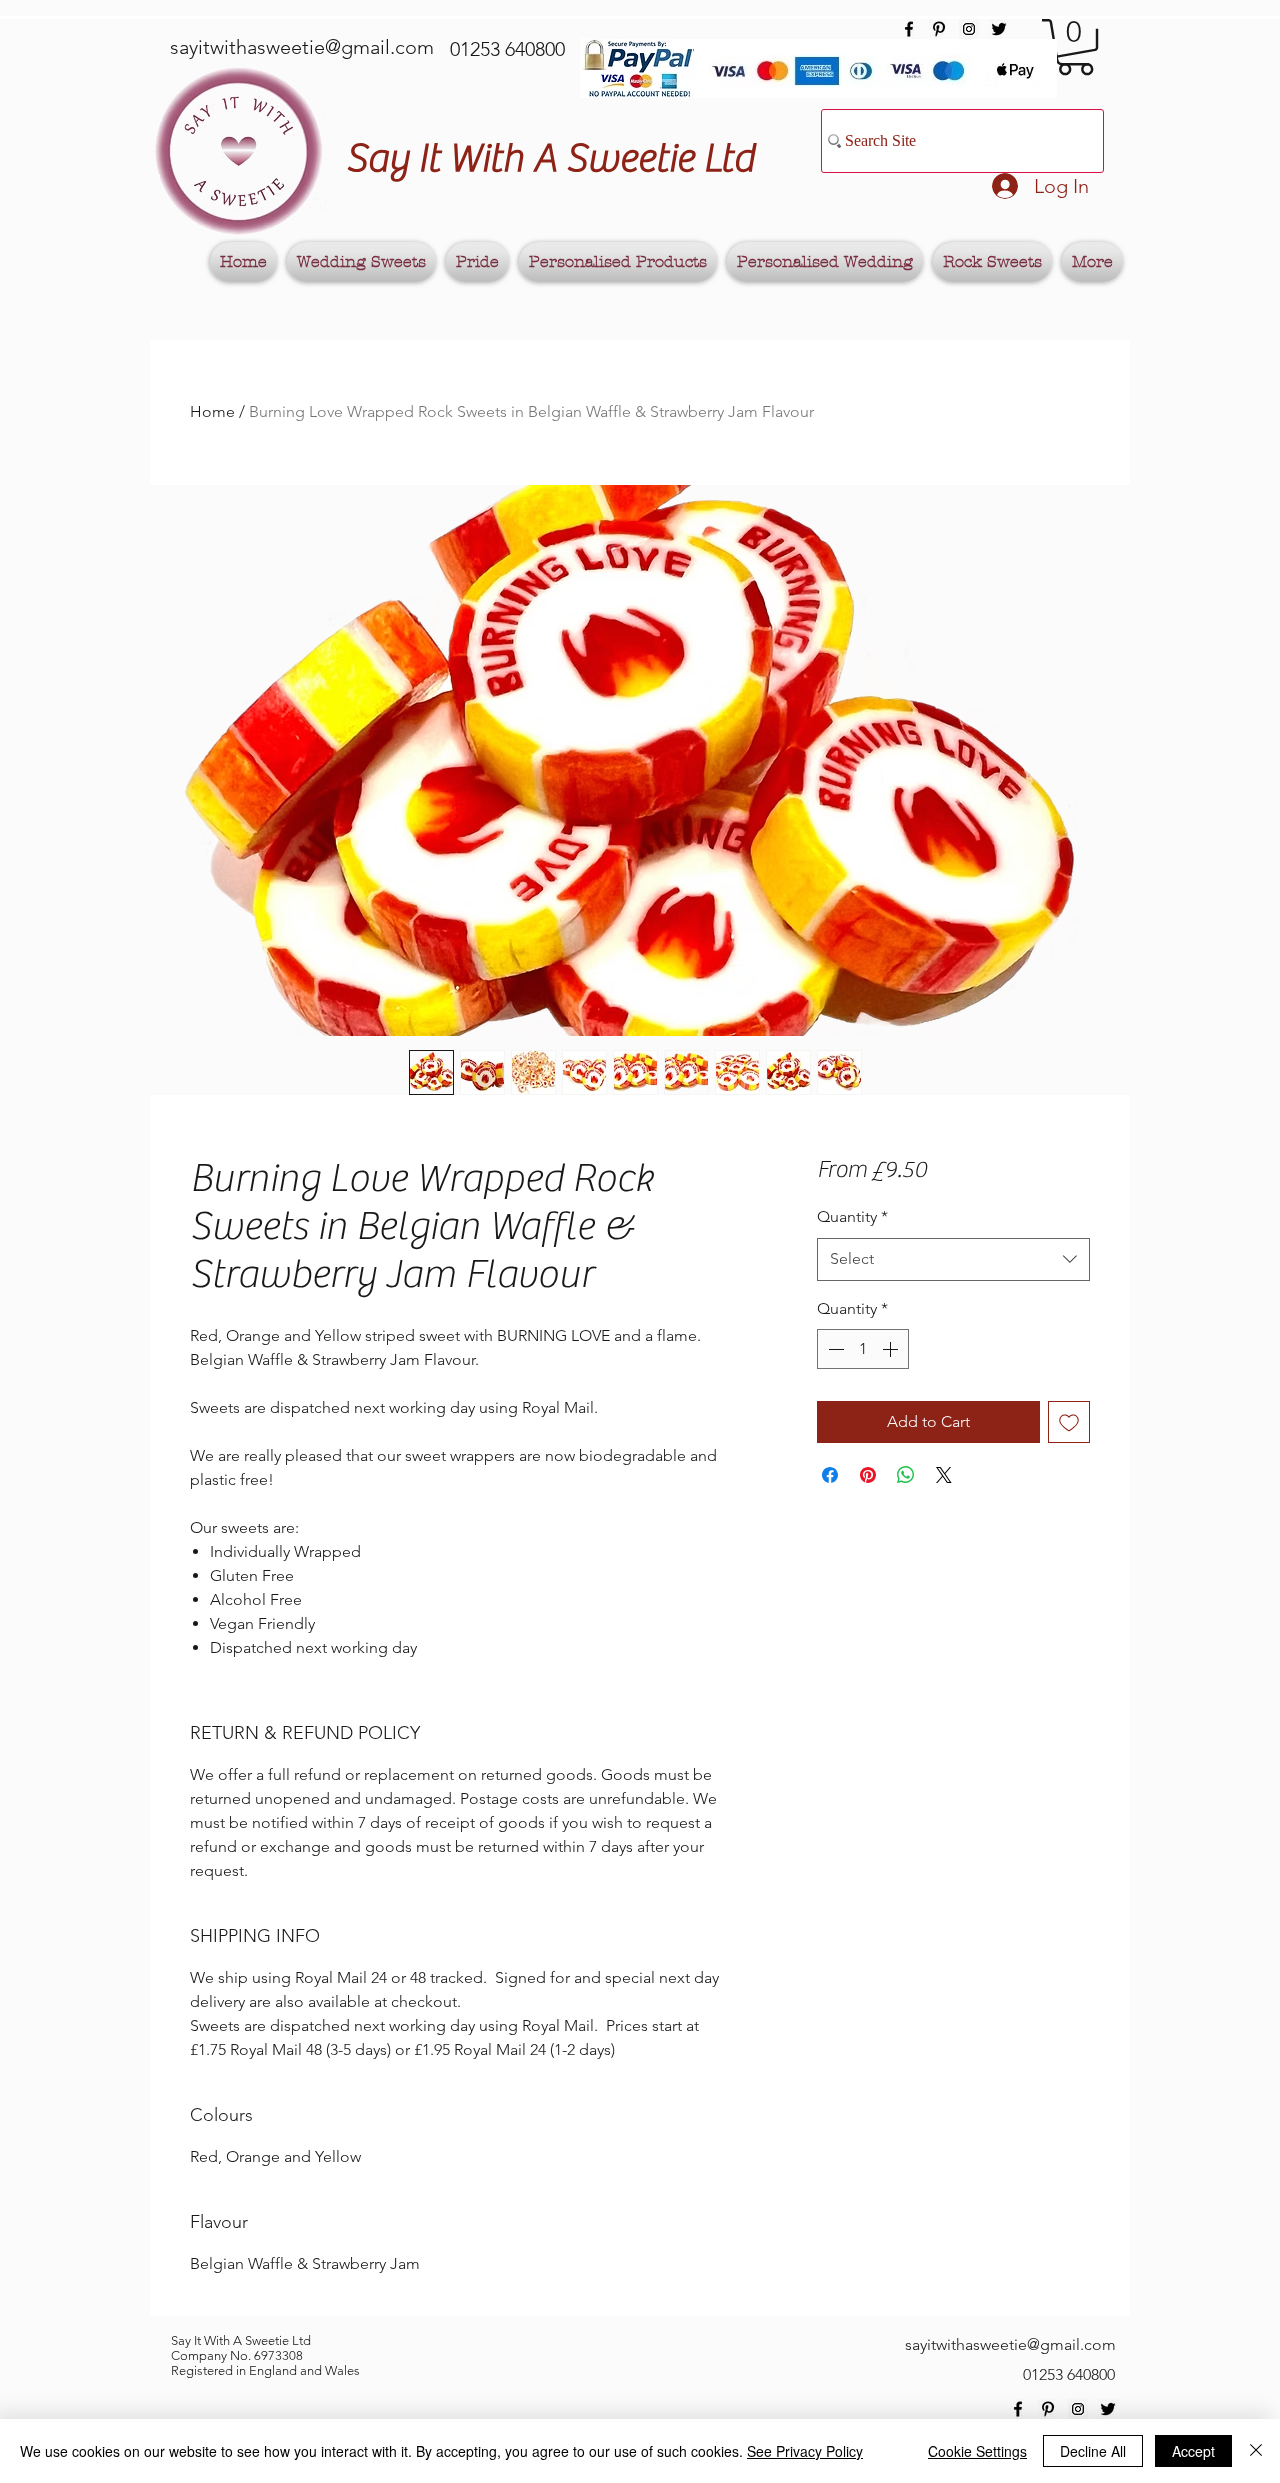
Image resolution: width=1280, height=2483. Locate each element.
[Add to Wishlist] (1069, 1422)
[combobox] (953, 1259)
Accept (1193, 2451)
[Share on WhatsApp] (906, 1475)
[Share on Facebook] (830, 1475)
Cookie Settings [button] (977, 2451)
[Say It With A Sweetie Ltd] (909, 29)
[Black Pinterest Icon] (939, 29)
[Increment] (892, 1349)
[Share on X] (944, 1475)
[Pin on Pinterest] (868, 1475)
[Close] (1256, 2451)
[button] (1075, 47)
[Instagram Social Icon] (969, 29)
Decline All (1093, 2451)
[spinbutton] (863, 1349)
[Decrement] (834, 1349)
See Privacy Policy (805, 2451)
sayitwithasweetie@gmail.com (302, 47)
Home (212, 411)
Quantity (852, 1216)
